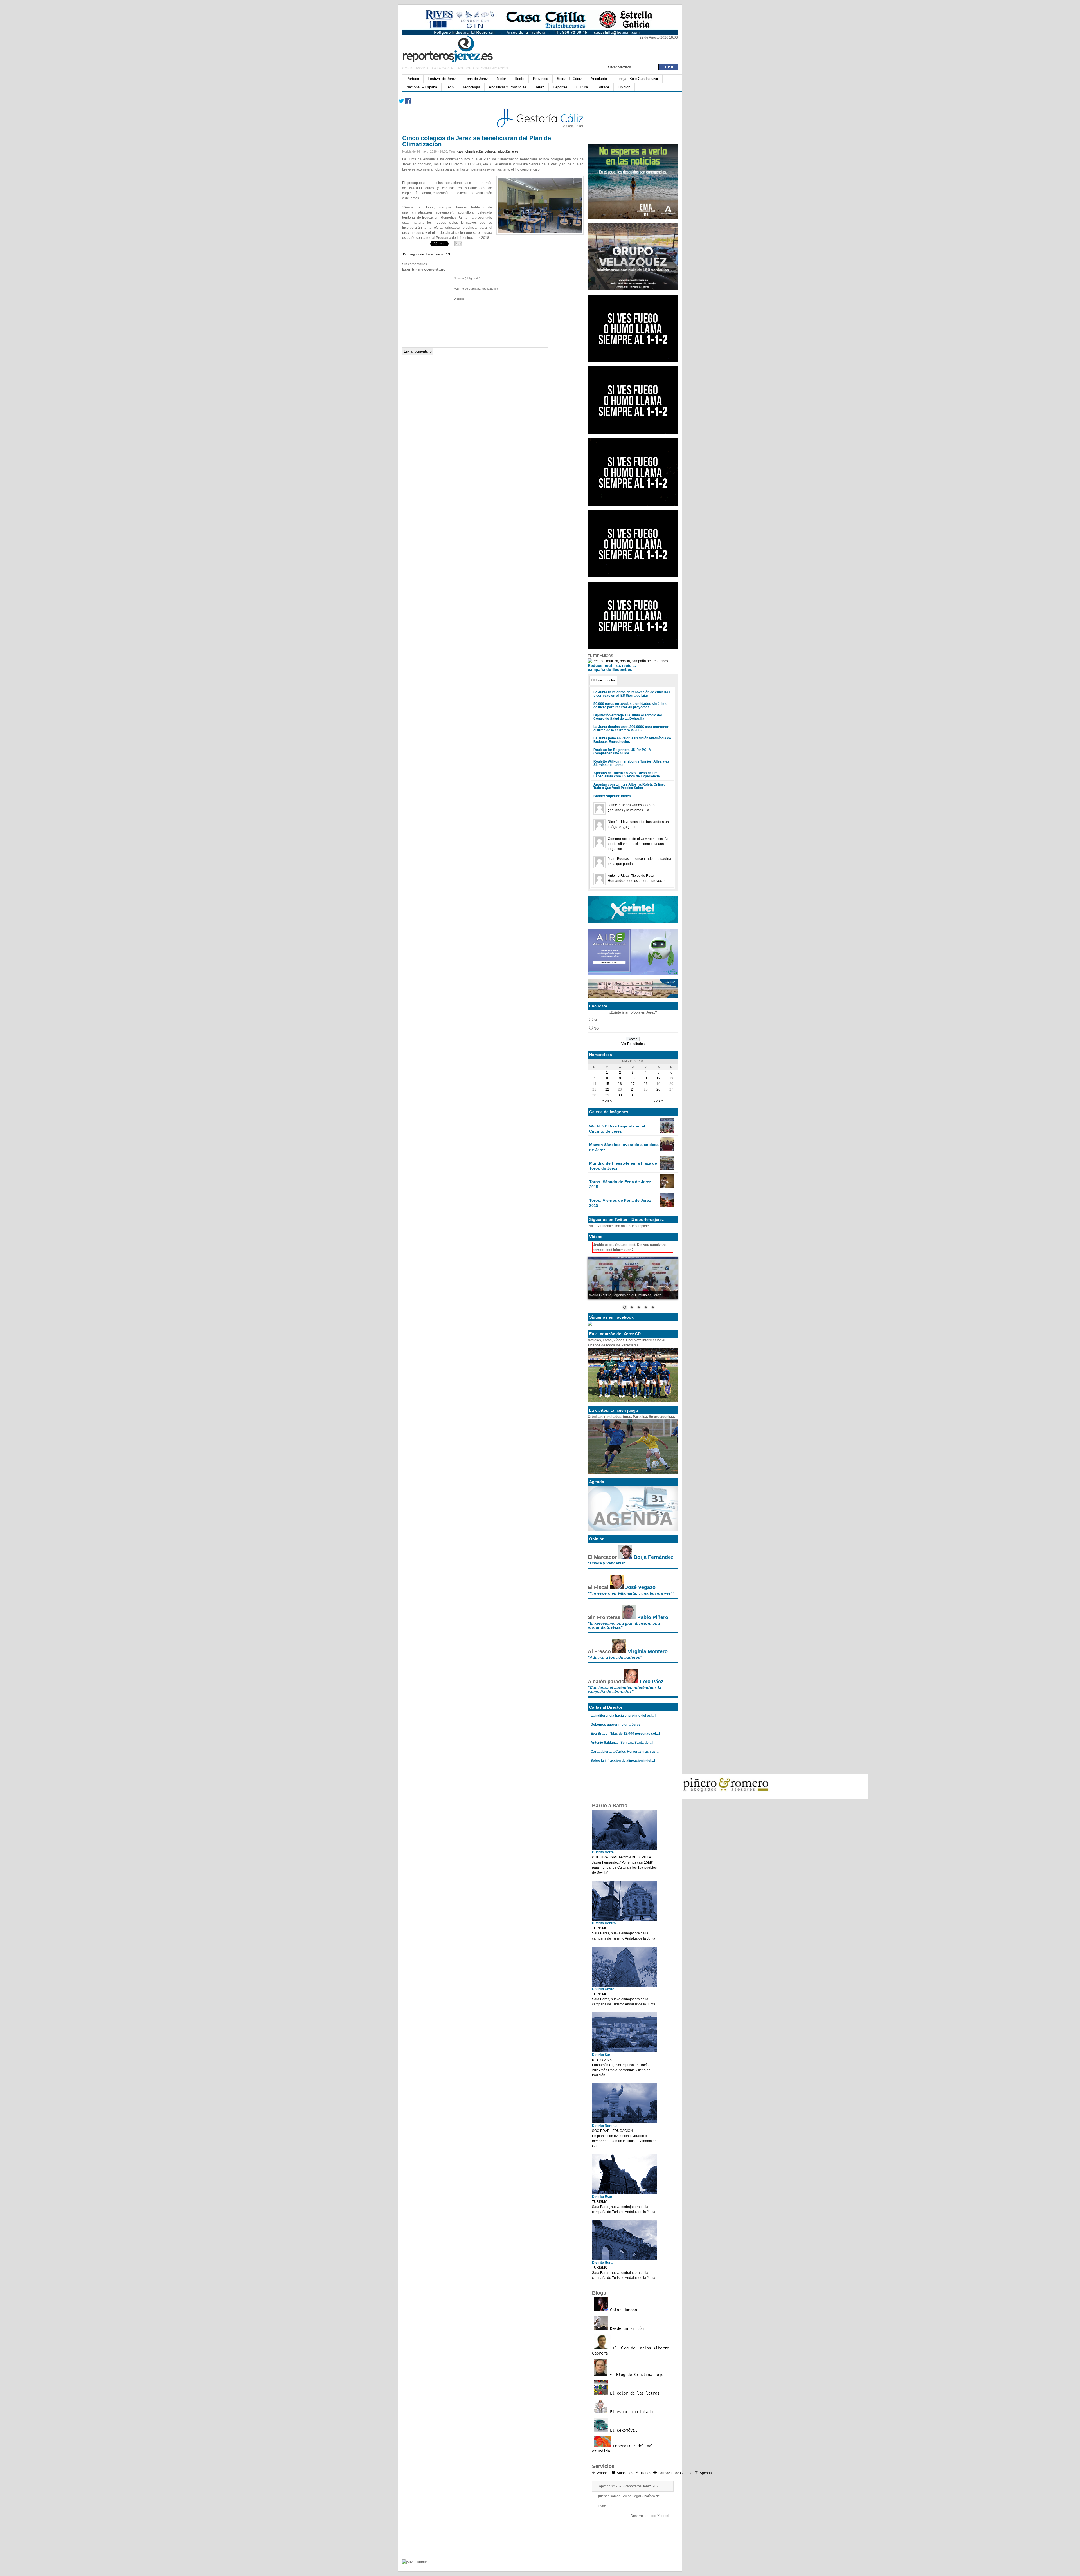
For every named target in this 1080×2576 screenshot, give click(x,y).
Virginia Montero (648, 1651)
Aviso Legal (632, 2496)
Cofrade (603, 87)
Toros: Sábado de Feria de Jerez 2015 (620, 1184)
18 (646, 1084)
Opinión (624, 87)
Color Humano (622, 2310)
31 (633, 1095)
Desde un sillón (626, 2328)
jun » (659, 1101)
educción (504, 151)
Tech (450, 87)
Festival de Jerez (442, 79)
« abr (607, 1101)
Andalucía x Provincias (508, 87)
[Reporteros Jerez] (457, 48)
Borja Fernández (653, 1557)
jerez (515, 151)
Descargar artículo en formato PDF (427, 254)
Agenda (706, 2473)
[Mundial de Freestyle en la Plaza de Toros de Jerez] (667, 1169)
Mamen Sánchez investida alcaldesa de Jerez (624, 1147)
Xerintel (663, 2516)
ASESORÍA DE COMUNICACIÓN (483, 68)
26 (658, 1089)
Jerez (540, 87)
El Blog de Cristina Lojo (635, 2375)
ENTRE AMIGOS (600, 656)
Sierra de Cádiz (569, 79)
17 (633, 1084)
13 (671, 1078)
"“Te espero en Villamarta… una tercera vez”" (631, 1593)
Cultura (582, 87)
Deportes (560, 87)
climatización (474, 151)
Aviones (603, 2473)
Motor (501, 79)
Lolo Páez (652, 1682)
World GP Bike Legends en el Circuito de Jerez (617, 1129)
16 (620, 1084)
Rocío (519, 79)
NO (596, 1028)
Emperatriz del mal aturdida (623, 2449)
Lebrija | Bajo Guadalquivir (637, 79)
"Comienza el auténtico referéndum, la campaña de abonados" (625, 1689)
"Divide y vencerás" (607, 1563)
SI (595, 1020)
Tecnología (471, 87)
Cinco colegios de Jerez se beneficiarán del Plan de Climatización (477, 141)
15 (607, 1084)
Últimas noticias (603, 680)
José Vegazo (640, 1587)
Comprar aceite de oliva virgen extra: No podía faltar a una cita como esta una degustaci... (639, 844)
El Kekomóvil (622, 2430)
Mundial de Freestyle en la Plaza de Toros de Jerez (623, 1166)
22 (607, 1089)
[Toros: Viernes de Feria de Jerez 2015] (667, 1206)
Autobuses (625, 2473)
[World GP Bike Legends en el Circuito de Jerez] (667, 1131)
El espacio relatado (630, 2412)
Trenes (646, 2473)
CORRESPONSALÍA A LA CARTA (428, 68)
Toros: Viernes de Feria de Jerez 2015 (620, 1203)
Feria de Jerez (476, 79)
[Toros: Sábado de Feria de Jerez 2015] (667, 1187)
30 (620, 1095)
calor (461, 151)
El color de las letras (634, 2393)
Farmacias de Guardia (675, 2473)
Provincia (541, 79)
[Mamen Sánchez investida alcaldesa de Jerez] (667, 1150)
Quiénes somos (608, 2496)
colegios (490, 151)
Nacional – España (422, 87)
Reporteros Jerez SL (640, 2486)
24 (633, 1089)
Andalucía (599, 79)
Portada (413, 79)
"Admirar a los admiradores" (615, 1657)
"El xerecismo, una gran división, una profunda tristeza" (624, 1625)
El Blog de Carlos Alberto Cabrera (631, 2351)
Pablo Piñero (653, 1617)
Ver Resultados (633, 1044)
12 (658, 1078)
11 (646, 1078)
